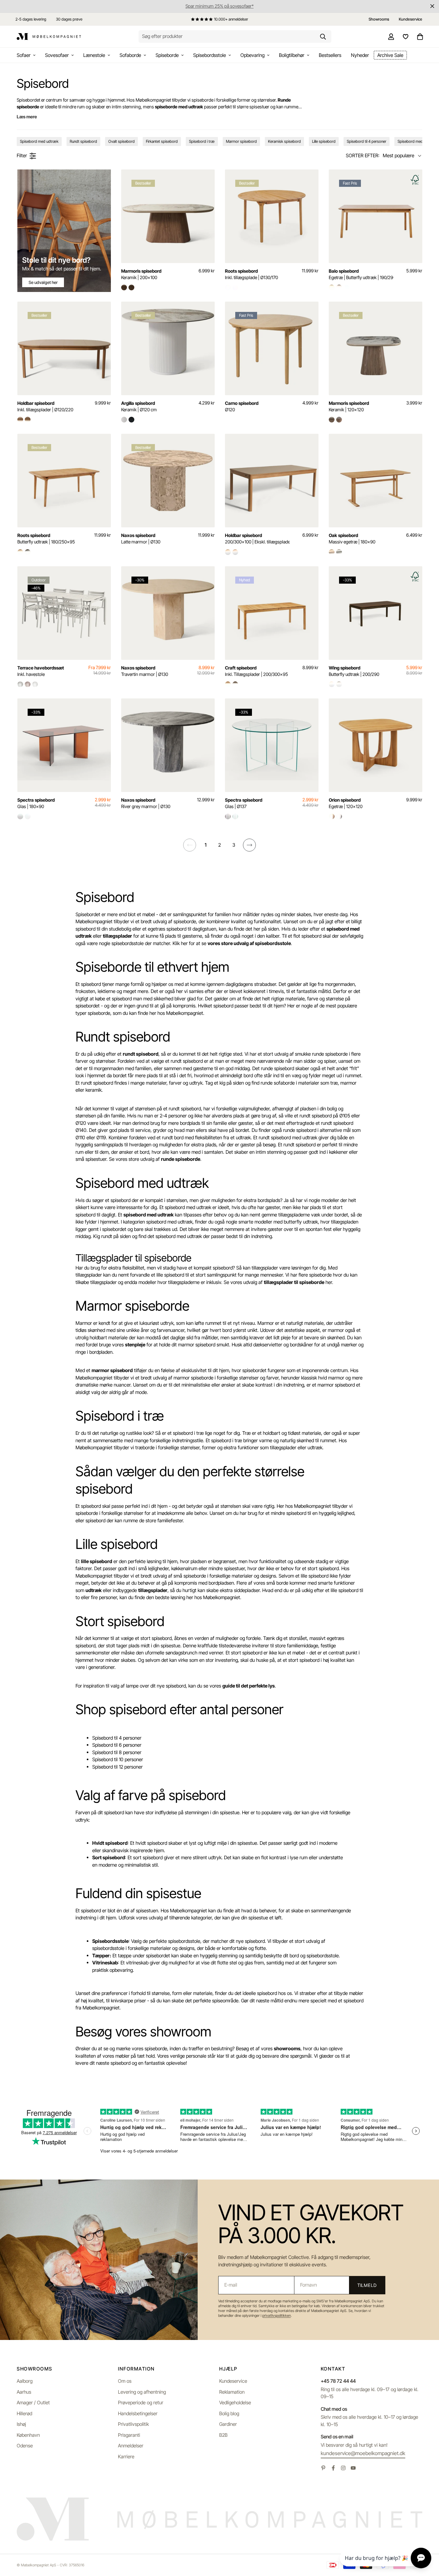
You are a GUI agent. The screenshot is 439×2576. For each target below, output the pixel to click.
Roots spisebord (251, 274)
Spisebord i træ (202, 141)
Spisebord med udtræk (39, 141)
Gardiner (228, 2424)
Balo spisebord (361, 274)
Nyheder (360, 55)
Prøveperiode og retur (141, 2403)
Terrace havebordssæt (41, 671)
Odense (25, 2446)
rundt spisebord (141, 1054)
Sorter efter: (363, 155)
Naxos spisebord (141, 538)
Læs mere (27, 117)
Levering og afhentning (142, 2392)
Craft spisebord (256, 671)
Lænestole (94, 55)
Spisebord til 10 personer (118, 1759)
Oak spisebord (352, 538)
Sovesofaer (57, 55)
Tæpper (101, 1956)
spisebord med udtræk (148, 1215)
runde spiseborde (181, 1159)
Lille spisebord (324, 141)
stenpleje (135, 1345)
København (28, 2435)
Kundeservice (233, 2381)
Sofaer (24, 55)
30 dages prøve (69, 19)
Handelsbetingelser (138, 2413)
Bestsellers (330, 55)
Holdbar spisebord (45, 406)
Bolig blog (229, 2413)
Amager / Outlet (33, 2403)
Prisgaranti (129, 2435)
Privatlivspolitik (133, 2424)
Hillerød (24, 2413)
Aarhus (24, 2392)
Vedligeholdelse (235, 2403)
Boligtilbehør (292, 55)
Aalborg (25, 2381)
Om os (125, 2381)
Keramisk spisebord (284, 141)
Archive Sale (390, 55)
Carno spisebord (242, 406)
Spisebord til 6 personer (117, 1745)
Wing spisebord (354, 671)
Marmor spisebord (241, 141)
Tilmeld (367, 2285)
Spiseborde (167, 55)
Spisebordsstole (210, 55)
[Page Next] (249, 845)
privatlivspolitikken (277, 2316)
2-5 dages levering (31, 19)
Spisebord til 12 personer (117, 1767)
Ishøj (21, 2424)
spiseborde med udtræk (179, 107)
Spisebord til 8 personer (117, 1752)
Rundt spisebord (83, 141)
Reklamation (232, 2392)
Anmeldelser (131, 2446)
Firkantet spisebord (162, 141)
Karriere (126, 2457)
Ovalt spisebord (121, 141)
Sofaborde (130, 55)
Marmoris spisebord (141, 274)
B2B (223, 2435)
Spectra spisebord (36, 803)
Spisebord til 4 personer (367, 141)
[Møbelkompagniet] (49, 37)
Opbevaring (252, 55)
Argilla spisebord (139, 406)
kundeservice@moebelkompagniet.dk (363, 2453)
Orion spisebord (346, 803)
